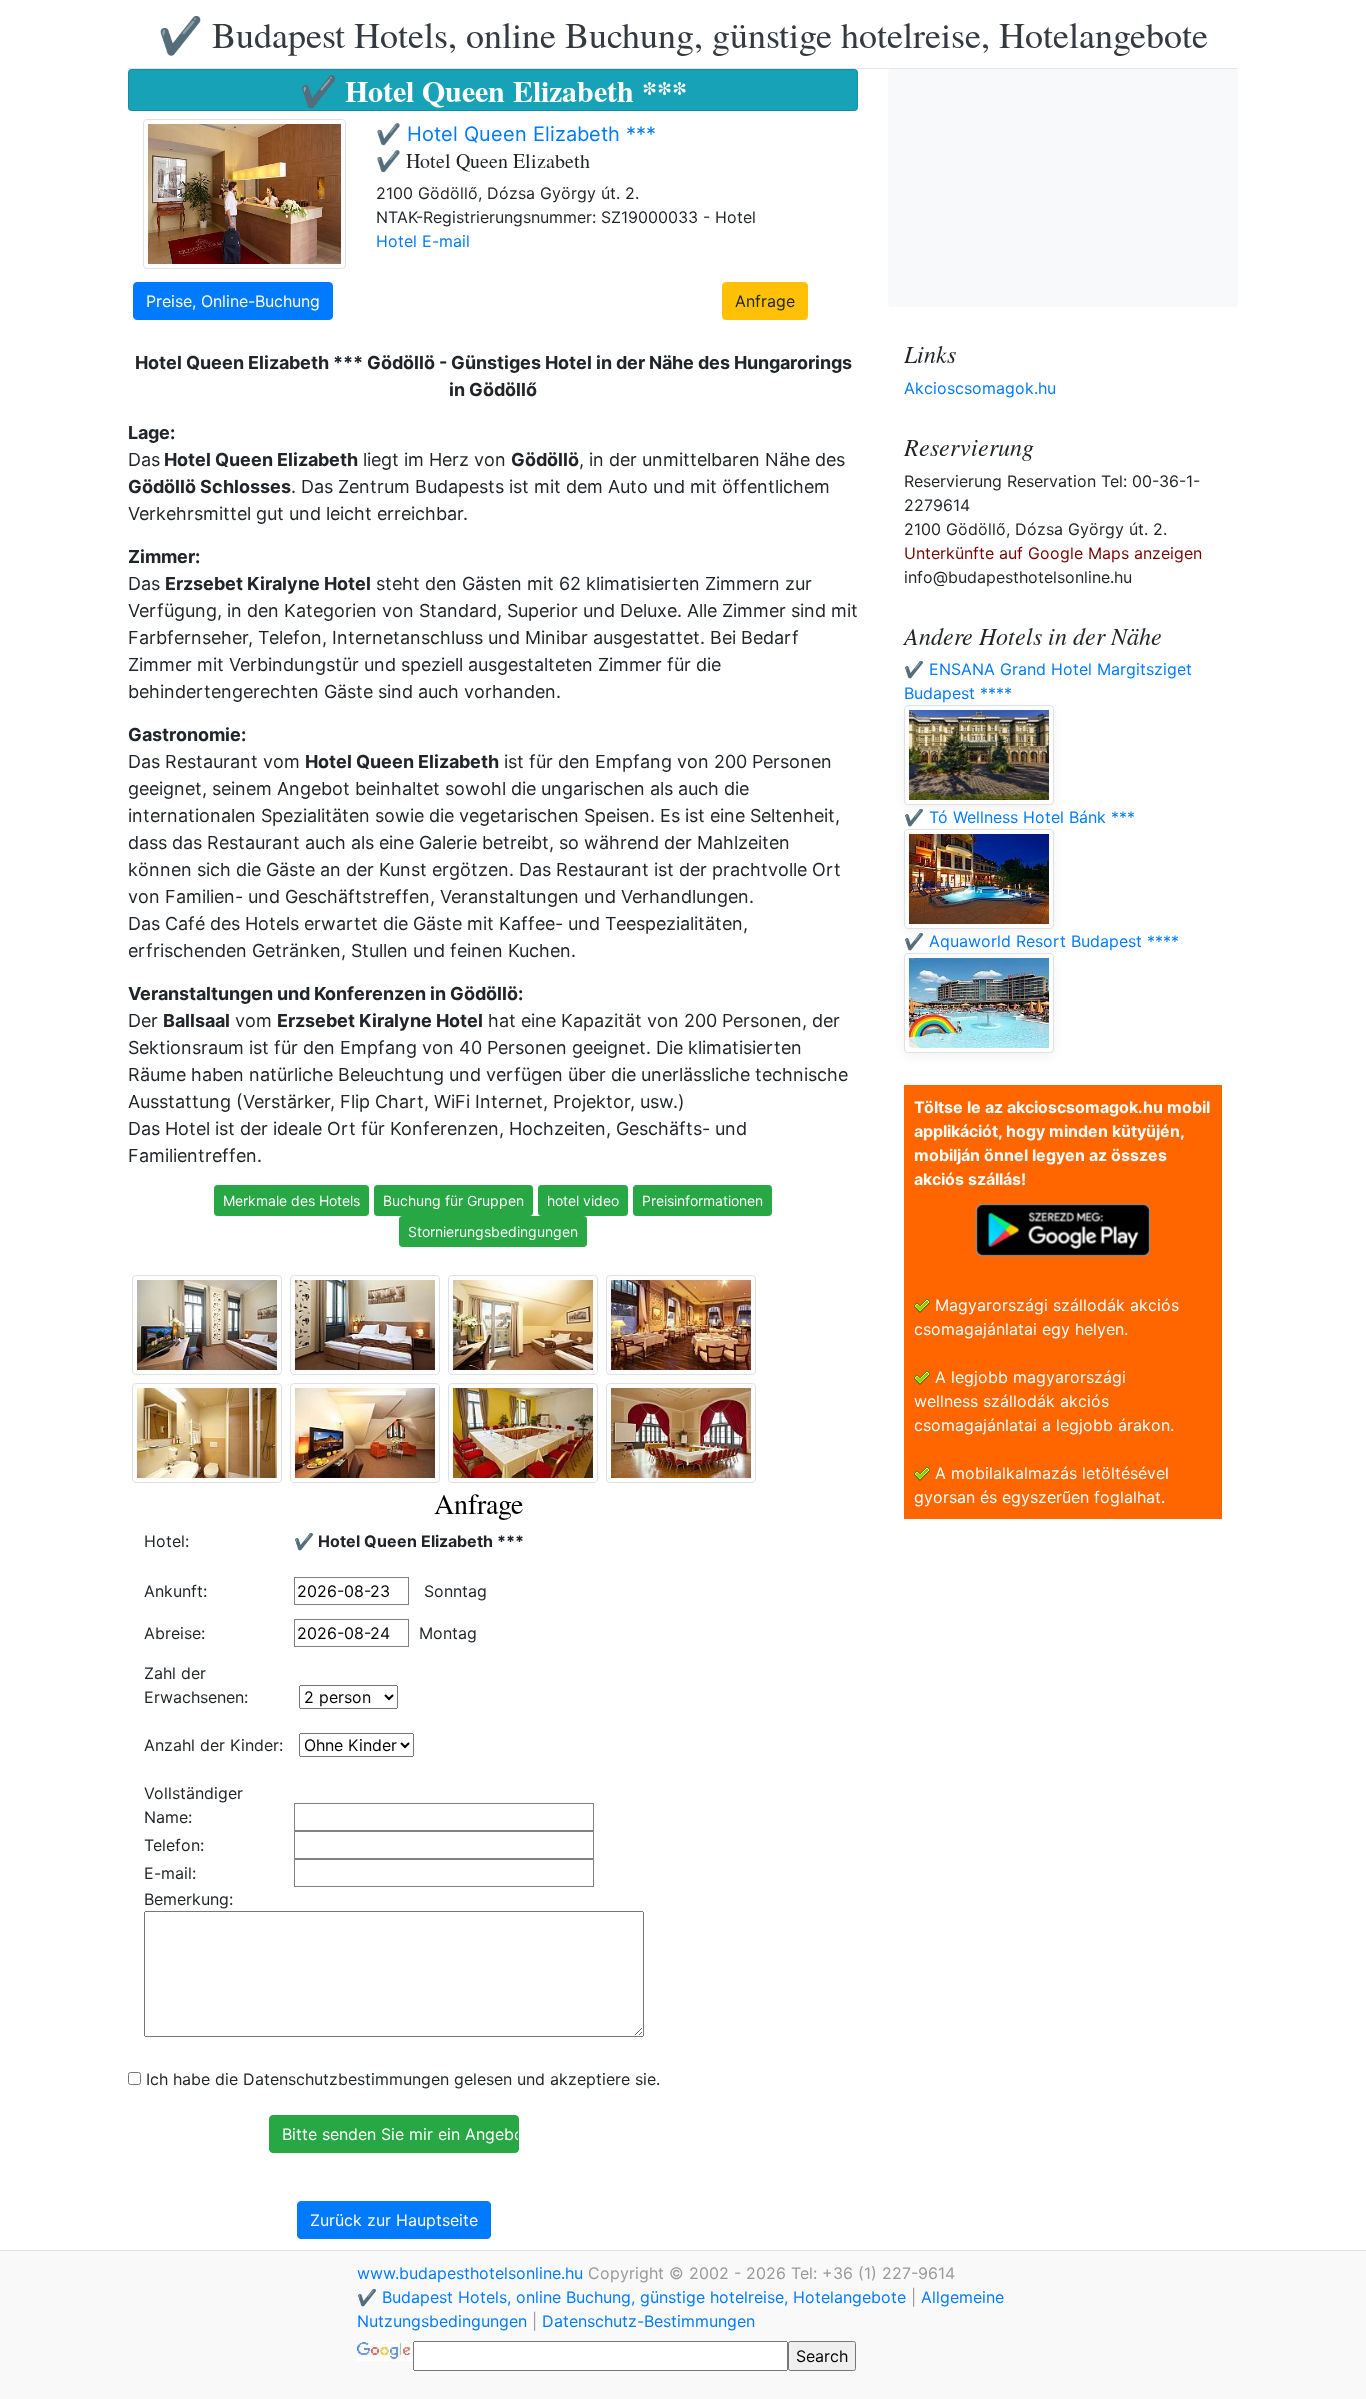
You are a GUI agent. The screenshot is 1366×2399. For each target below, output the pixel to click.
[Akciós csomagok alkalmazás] (1063, 1228)
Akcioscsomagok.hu (980, 388)
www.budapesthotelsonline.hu (472, 2273)
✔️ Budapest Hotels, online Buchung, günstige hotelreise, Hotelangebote (683, 34)
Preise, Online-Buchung (233, 301)
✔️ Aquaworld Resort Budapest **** (1041, 941)
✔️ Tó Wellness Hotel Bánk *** (1019, 817)
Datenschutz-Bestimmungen (648, 2321)
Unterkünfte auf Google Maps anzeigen (1053, 553)
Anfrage (765, 301)
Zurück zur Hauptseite (394, 2220)
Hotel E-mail (423, 241)
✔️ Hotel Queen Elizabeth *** (516, 134)
